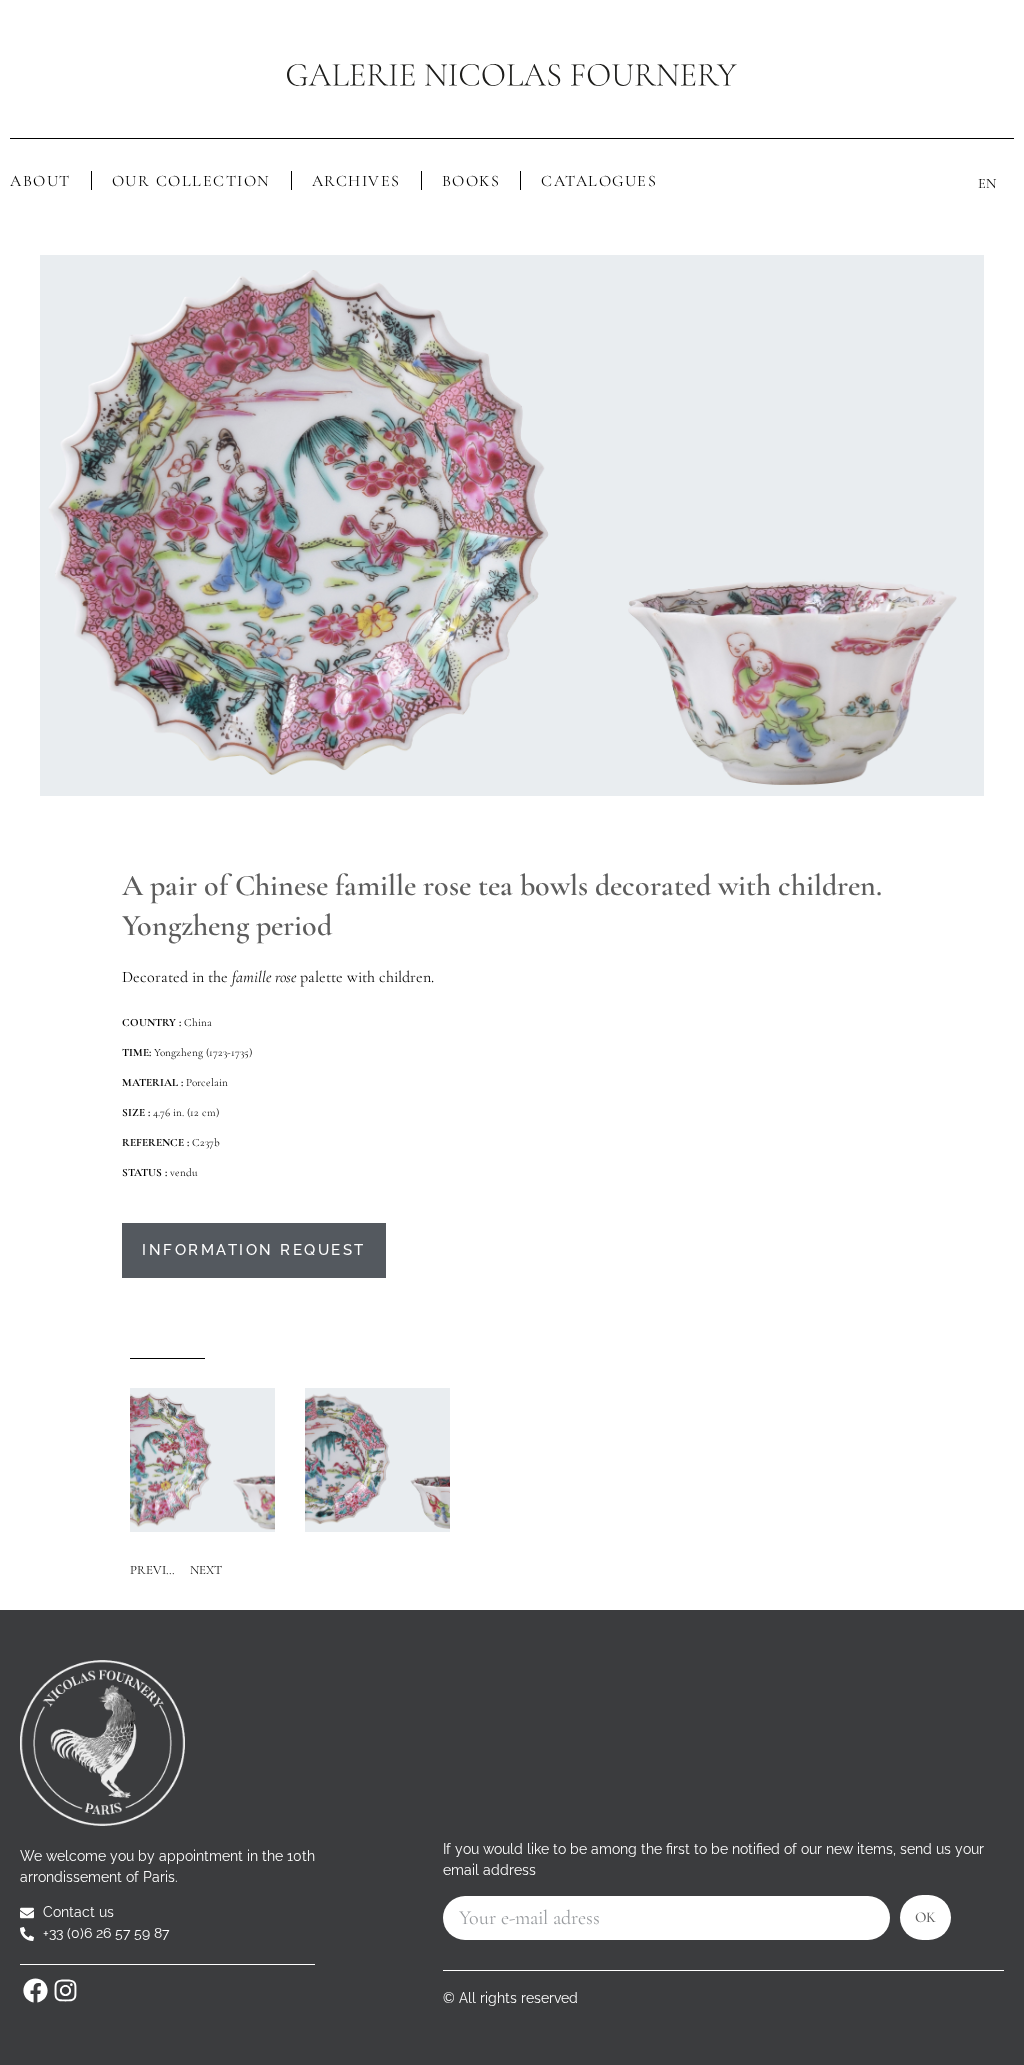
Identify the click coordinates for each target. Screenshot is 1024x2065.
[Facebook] (35, 1990)
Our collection (191, 181)
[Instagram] (65, 1990)
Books (471, 181)
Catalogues (599, 181)
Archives (356, 181)
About (40, 181)
